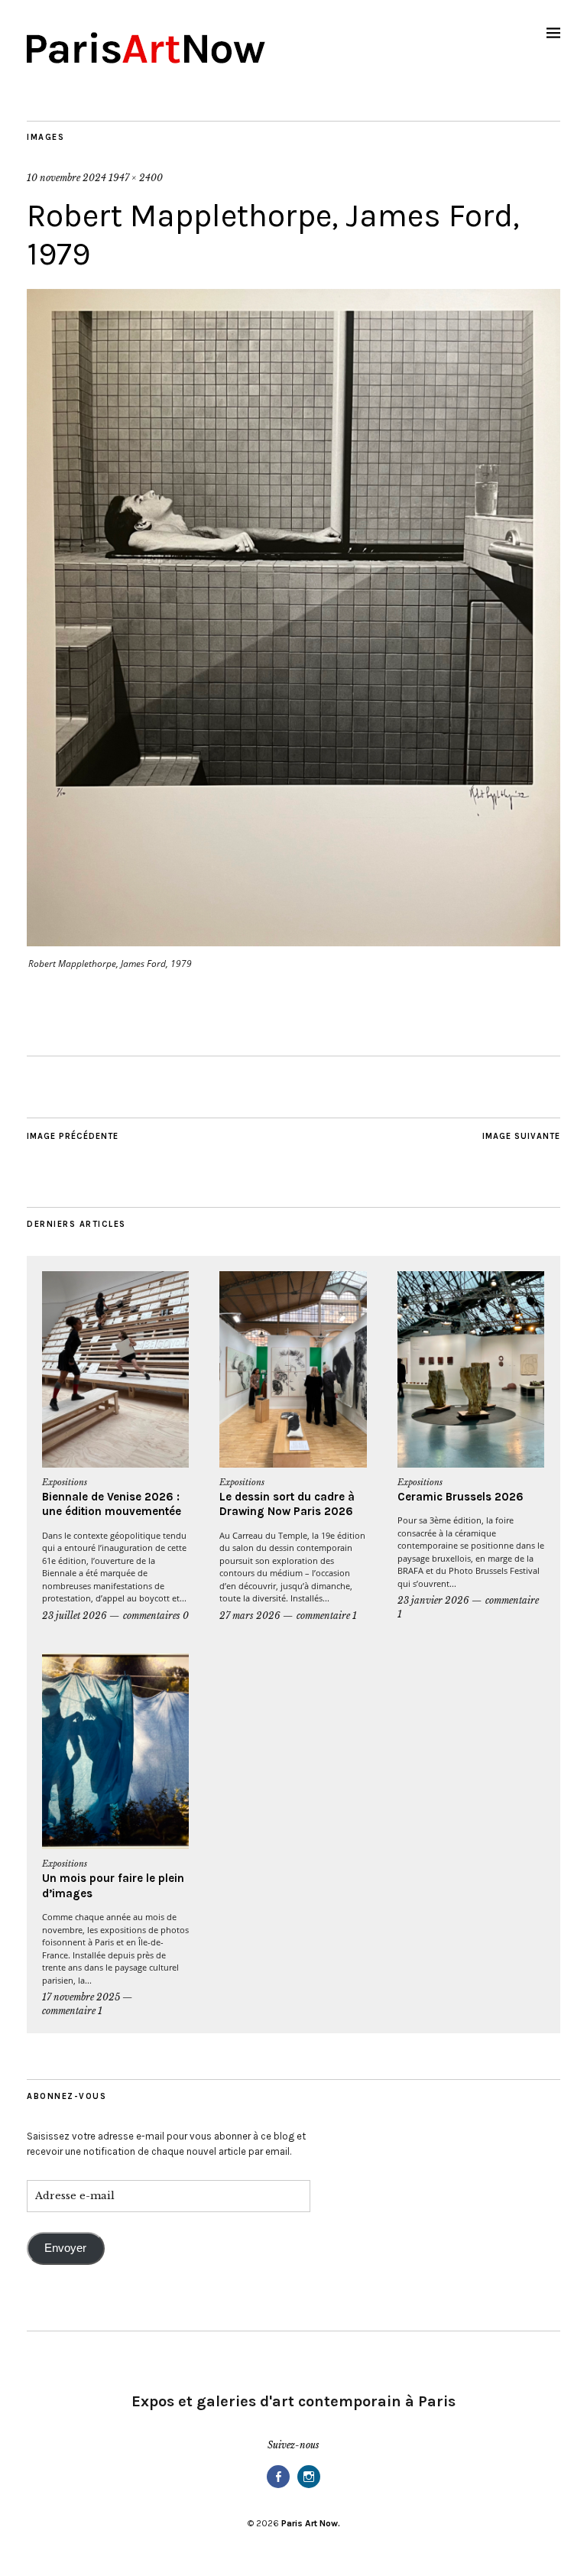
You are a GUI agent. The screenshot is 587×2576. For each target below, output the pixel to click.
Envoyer (65, 2248)
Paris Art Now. (311, 2523)
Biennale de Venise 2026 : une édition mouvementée (112, 1504)
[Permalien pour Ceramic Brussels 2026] (471, 1369)
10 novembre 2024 (66, 178)
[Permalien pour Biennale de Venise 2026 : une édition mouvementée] (115, 1369)
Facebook (278, 2487)
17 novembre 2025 (81, 1997)
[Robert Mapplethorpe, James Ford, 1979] (293, 942)
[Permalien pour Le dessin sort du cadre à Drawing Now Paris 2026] (293, 1369)
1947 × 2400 (136, 178)
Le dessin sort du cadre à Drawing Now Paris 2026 (287, 1504)
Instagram (309, 2487)
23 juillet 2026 (75, 1616)
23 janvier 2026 (433, 1600)
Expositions (65, 1482)
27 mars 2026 (250, 1616)
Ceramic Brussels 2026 (461, 1497)
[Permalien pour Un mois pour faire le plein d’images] (115, 1752)
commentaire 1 (327, 1616)
